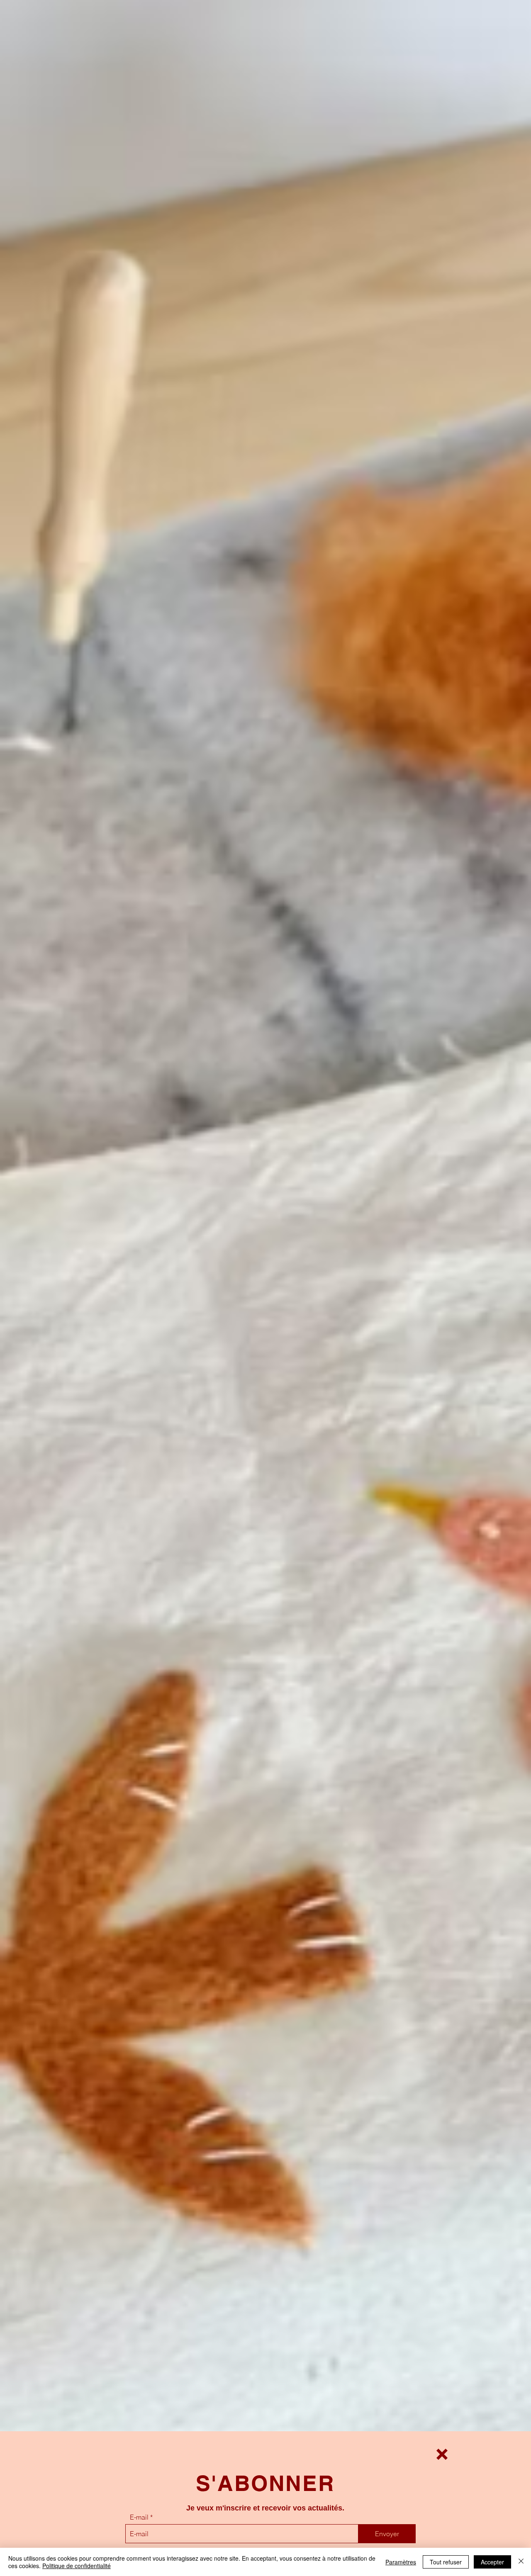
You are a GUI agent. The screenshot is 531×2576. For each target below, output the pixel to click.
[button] (442, 2454)
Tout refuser (446, 2562)
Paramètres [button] (401, 2562)
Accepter (492, 2562)
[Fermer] (521, 2562)
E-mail (139, 2517)
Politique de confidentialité (77, 2566)
